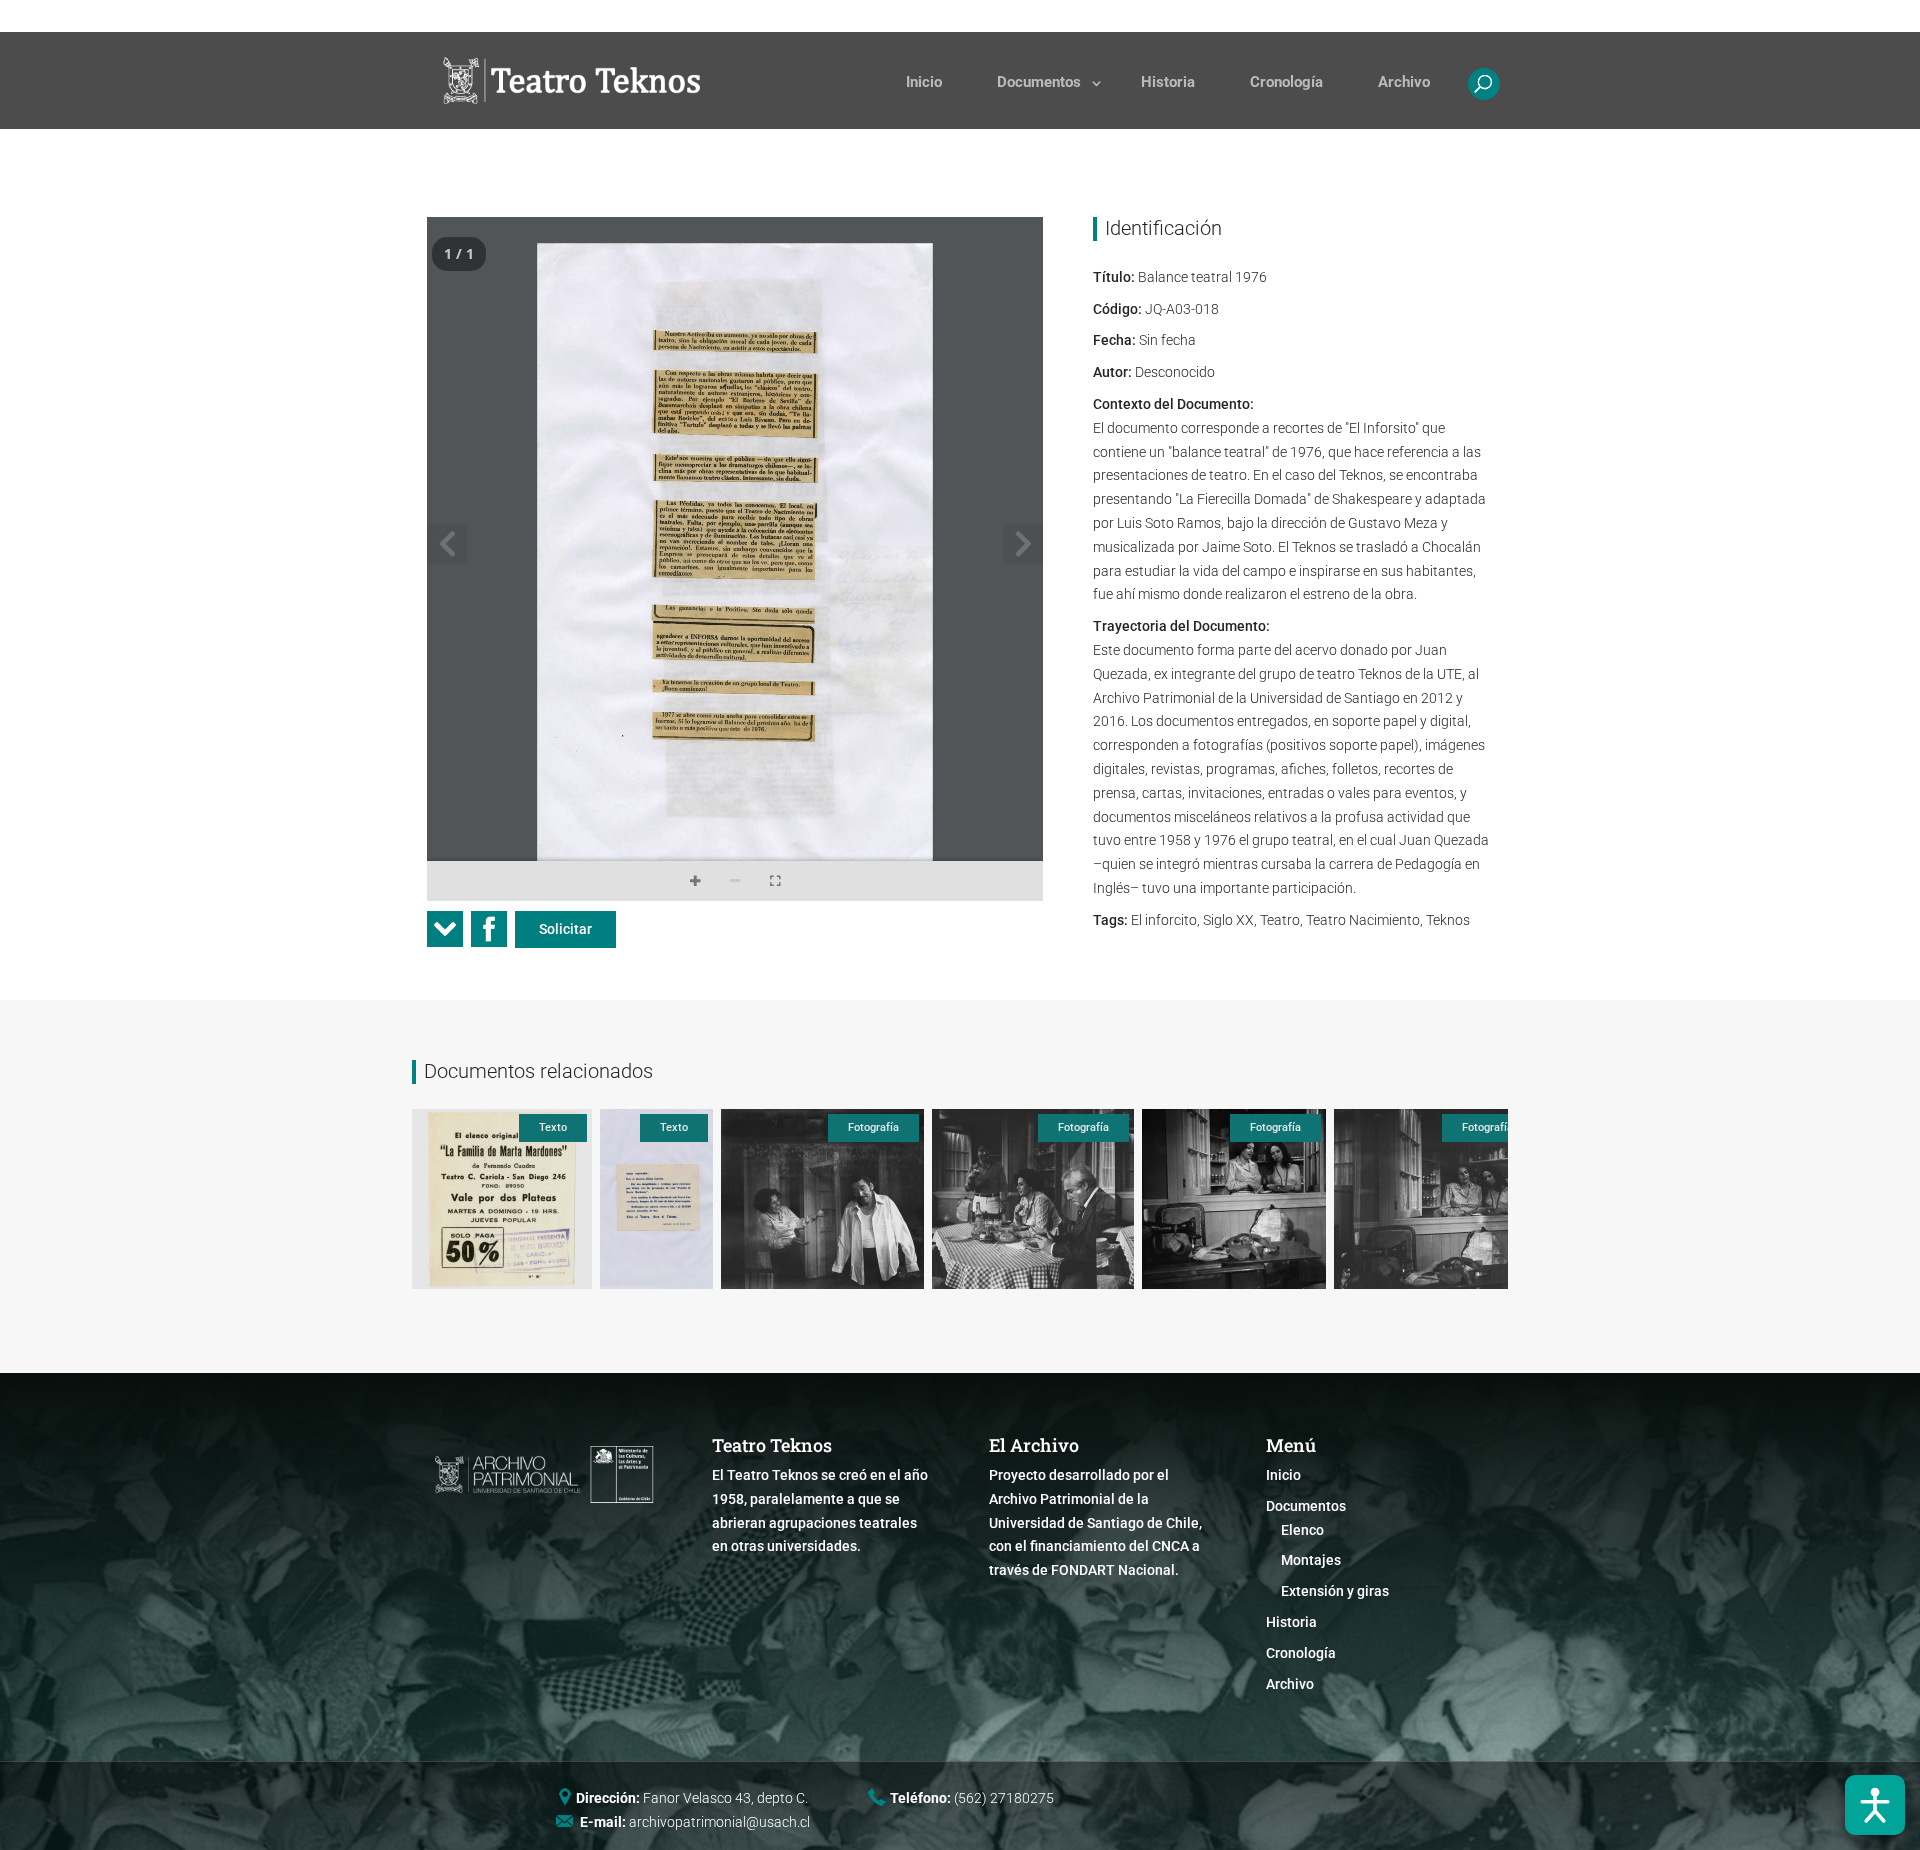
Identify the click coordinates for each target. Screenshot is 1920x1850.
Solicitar (565, 929)
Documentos (1039, 82)
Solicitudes (1031, 16)
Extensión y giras (1335, 1591)
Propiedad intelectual (1331, 16)
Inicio (924, 82)
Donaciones (1126, 16)
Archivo (1404, 82)
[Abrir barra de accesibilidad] (1875, 1805)
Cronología (1286, 82)
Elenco (1302, 1530)
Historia (1168, 82)
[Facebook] (489, 935)
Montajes (1311, 1560)
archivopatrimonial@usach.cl (719, 1822)
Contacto (1216, 16)
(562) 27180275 (1004, 1798)
